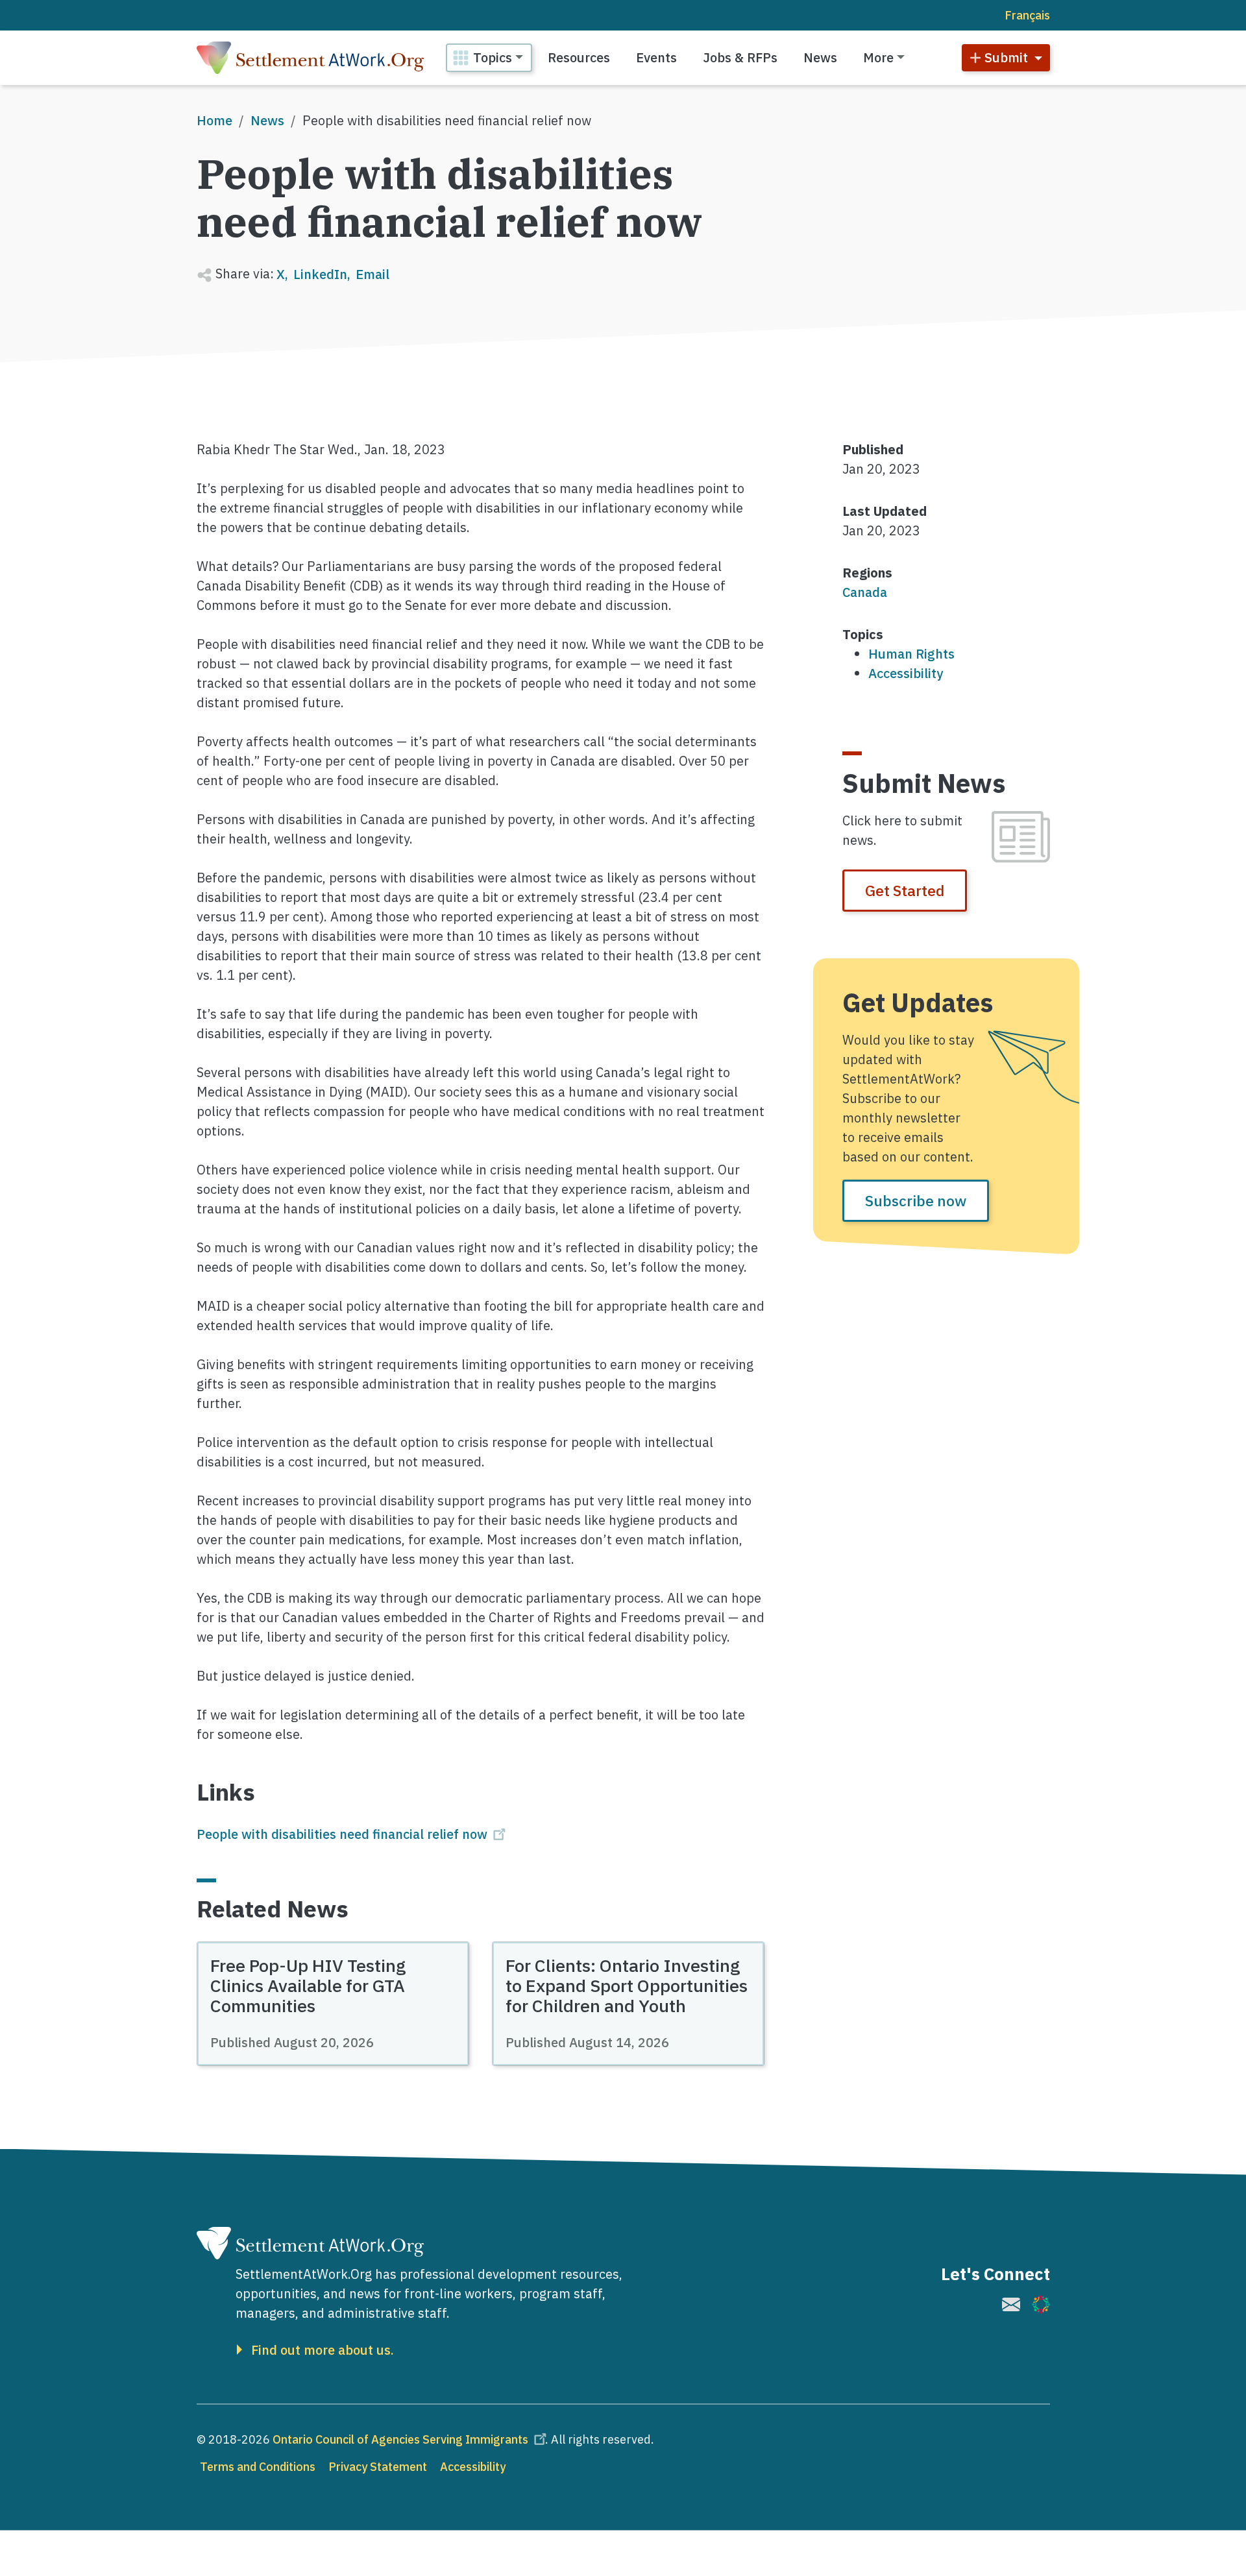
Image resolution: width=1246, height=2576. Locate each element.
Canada (865, 592)
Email (373, 274)
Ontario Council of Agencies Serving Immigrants (400, 2439)
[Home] (310, 58)
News (820, 57)
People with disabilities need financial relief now (342, 1834)
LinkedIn (320, 274)
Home (214, 120)
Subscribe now (916, 1200)
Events (656, 57)
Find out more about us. (323, 2350)
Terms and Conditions (258, 2467)
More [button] (878, 57)
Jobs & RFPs (740, 57)
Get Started (905, 890)
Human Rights (911, 654)
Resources (579, 57)
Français (1027, 15)
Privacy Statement (378, 2467)
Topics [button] (493, 57)
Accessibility (906, 673)
